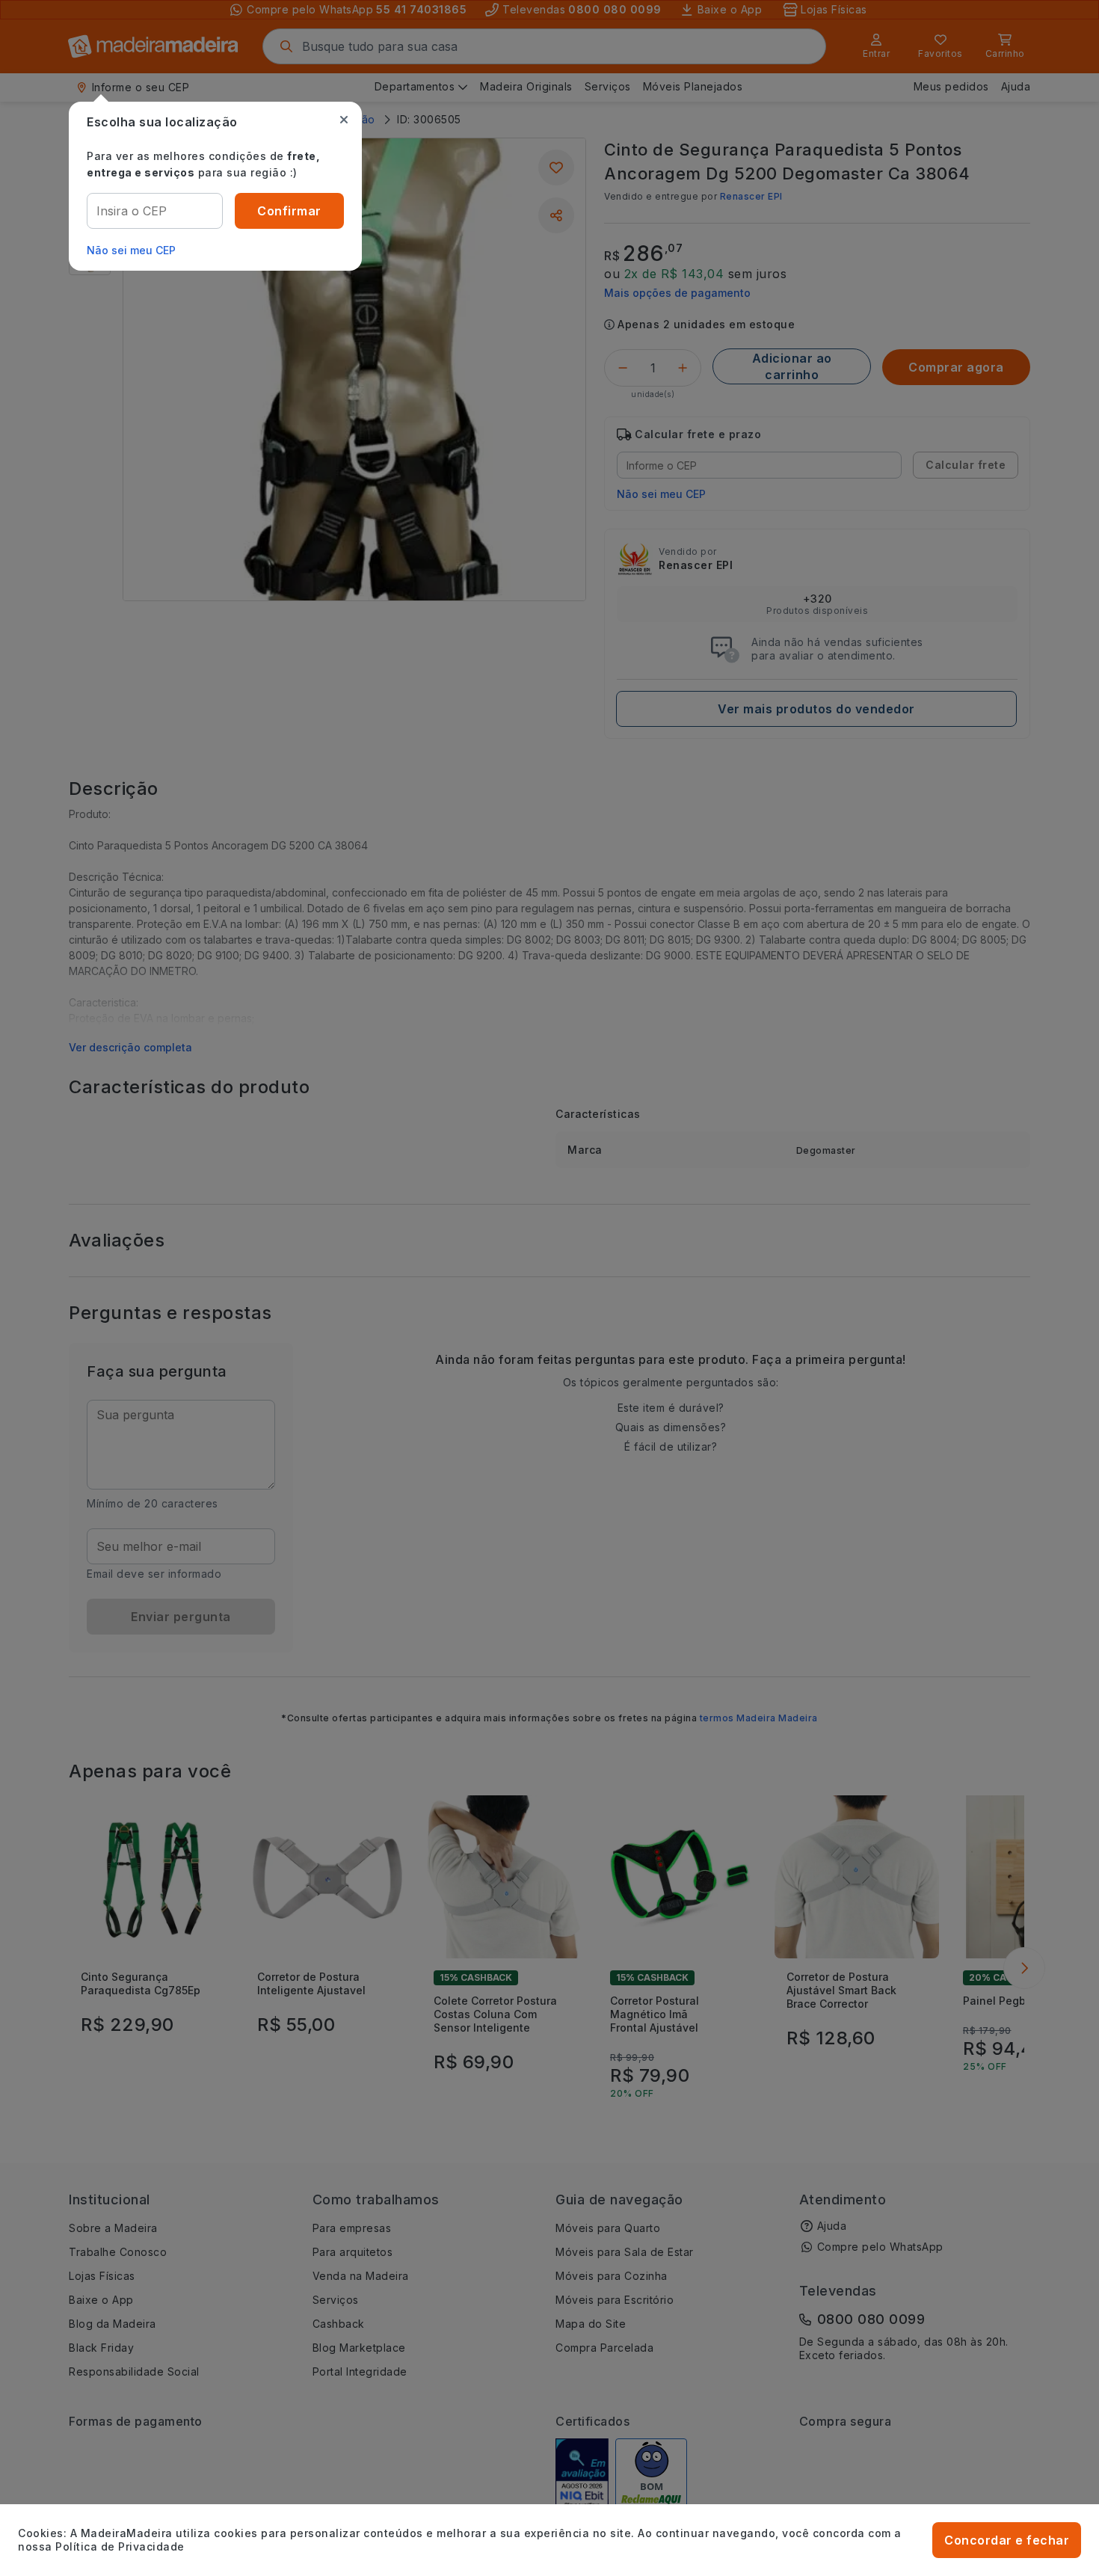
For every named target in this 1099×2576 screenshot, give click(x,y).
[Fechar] (344, 120)
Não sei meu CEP (131, 250)
